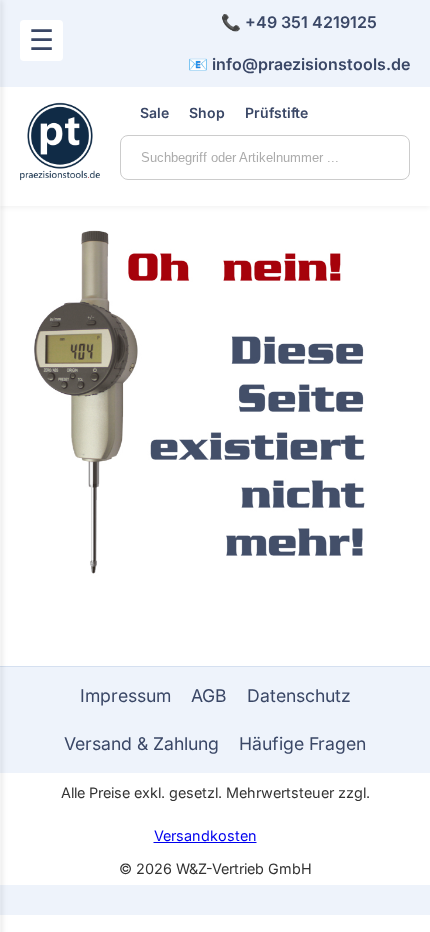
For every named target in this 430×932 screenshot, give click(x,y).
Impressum (125, 695)
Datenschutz (299, 695)
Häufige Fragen (302, 743)
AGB (209, 695)
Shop (207, 112)
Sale (154, 112)
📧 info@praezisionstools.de (299, 64)
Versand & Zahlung (141, 743)
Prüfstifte (276, 112)
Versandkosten (205, 835)
